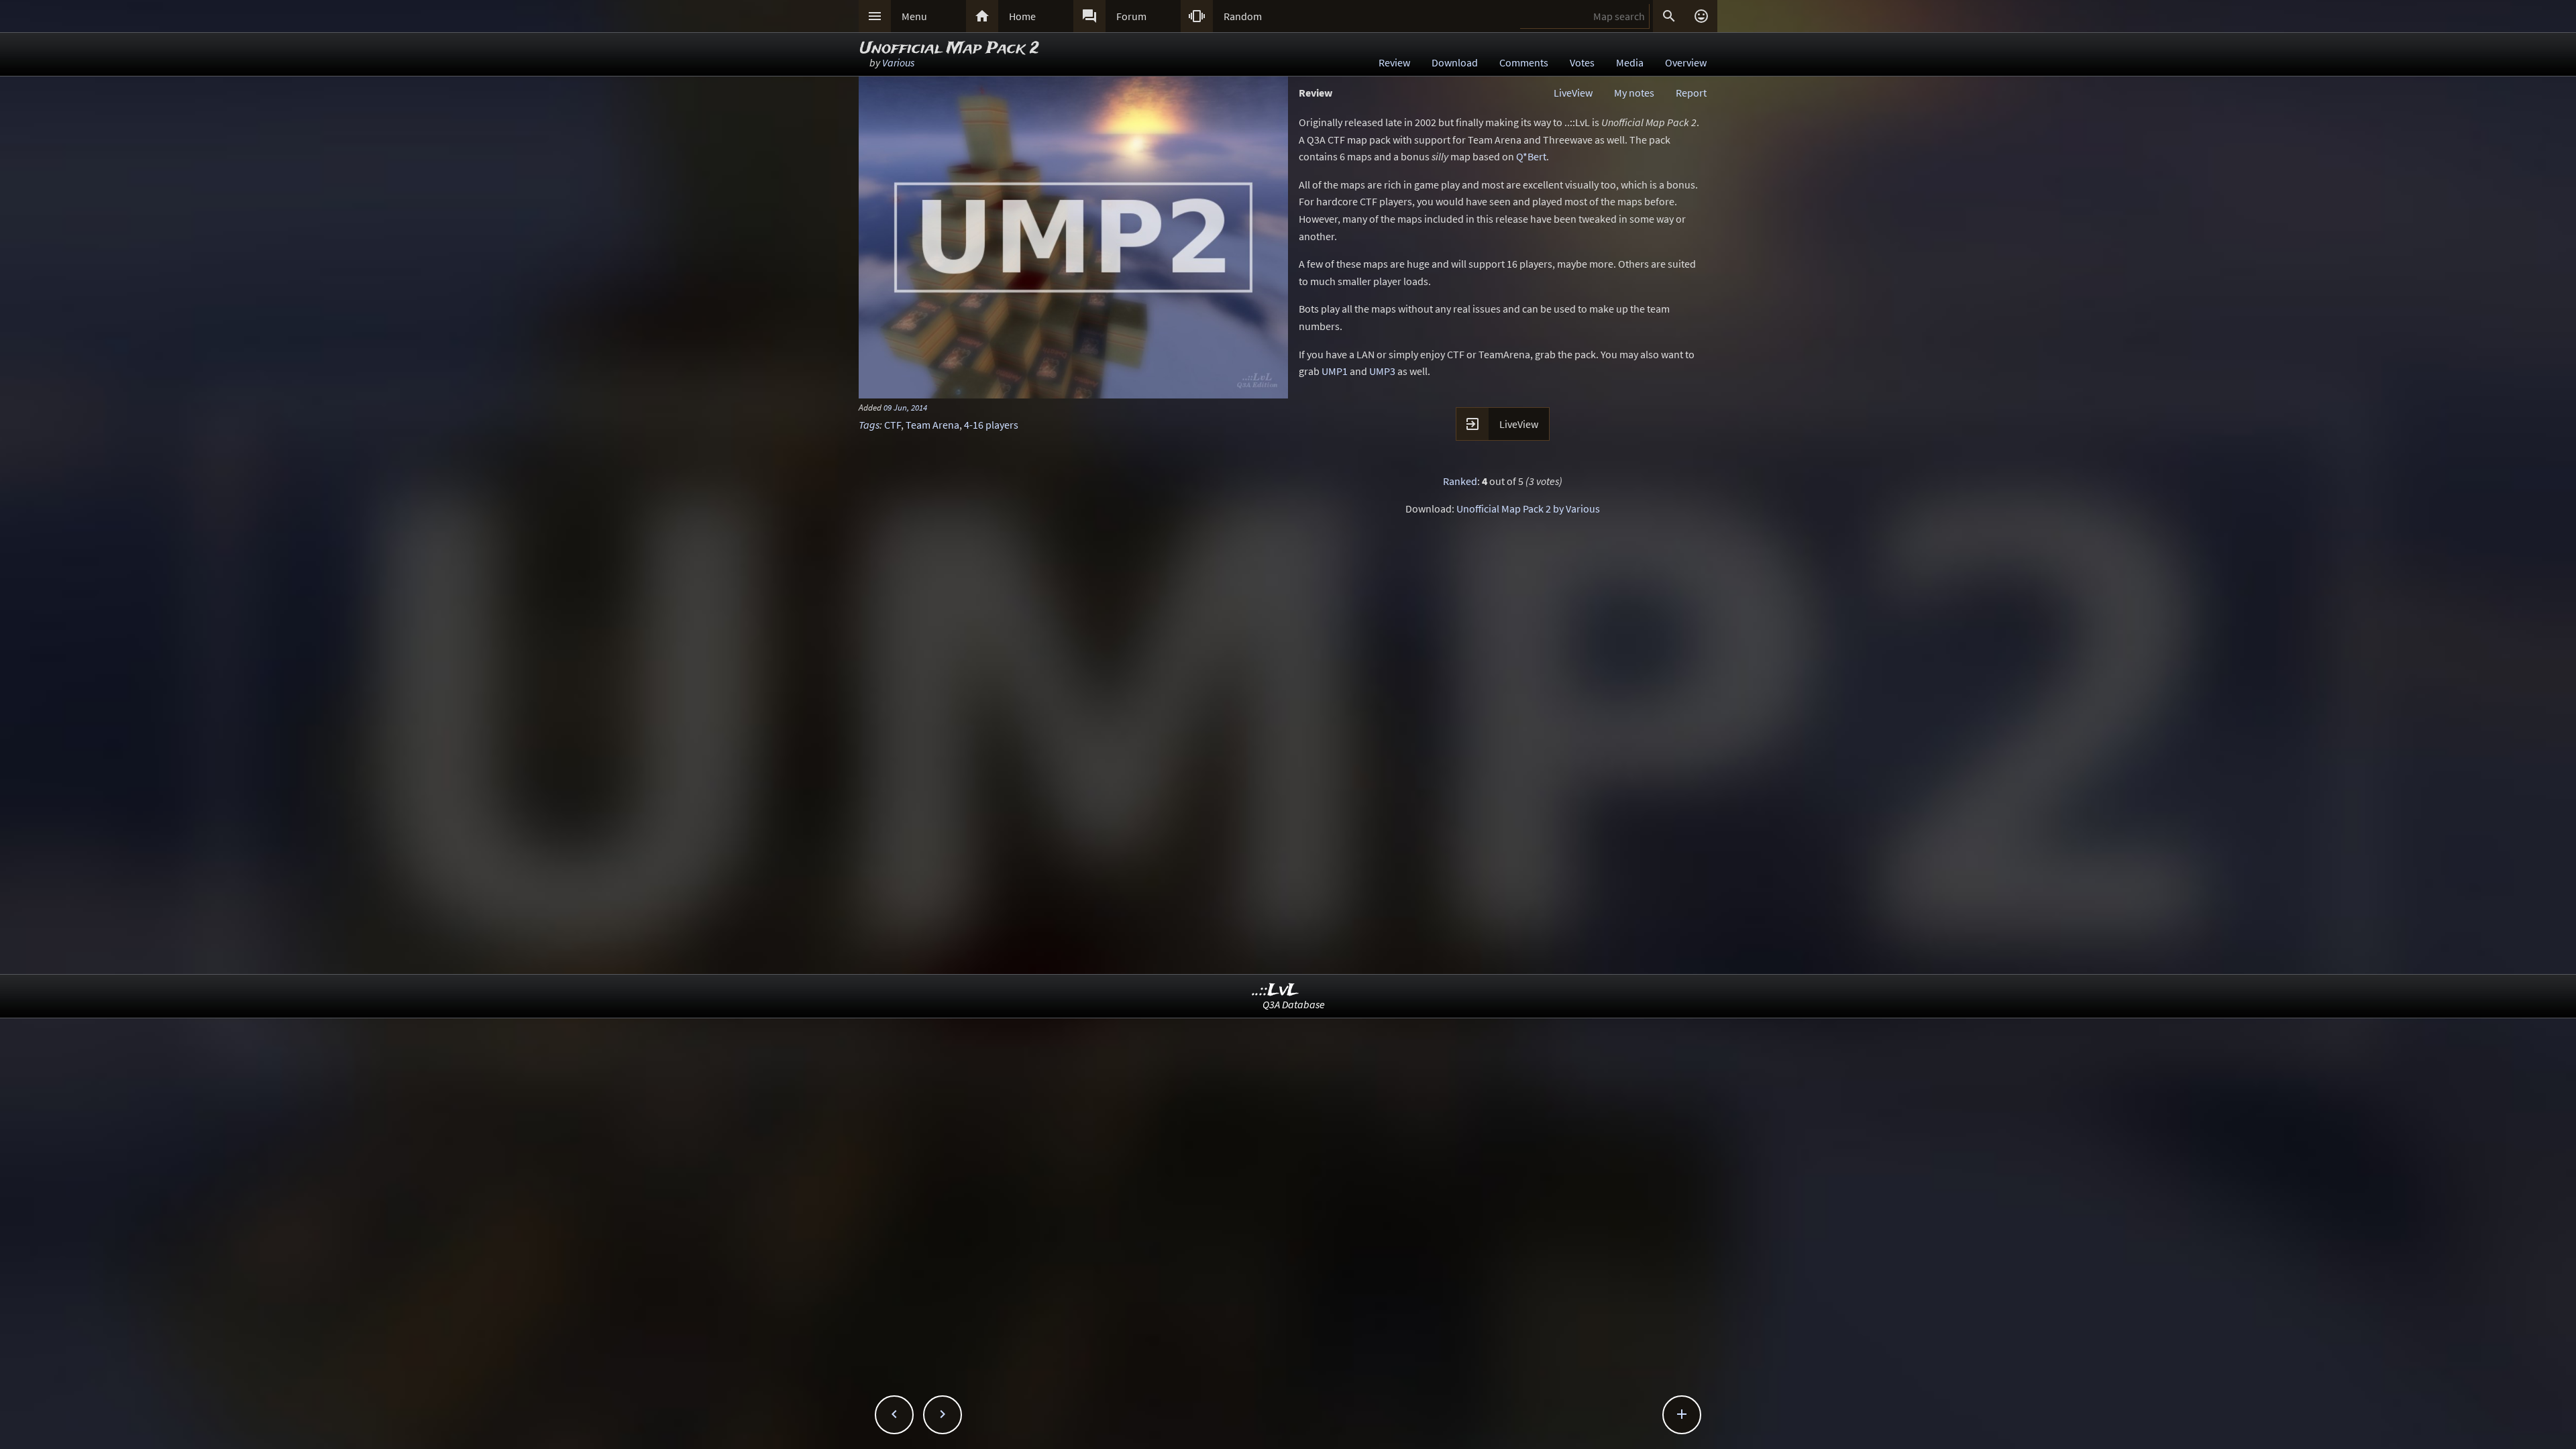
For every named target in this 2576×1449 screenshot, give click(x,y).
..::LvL (1276, 990)
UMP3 (1382, 371)
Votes (1582, 62)
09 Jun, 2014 (905, 407)
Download (1455, 62)
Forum (1131, 16)
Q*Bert (1531, 156)
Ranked (1460, 481)
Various (898, 62)
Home (1022, 16)
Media (1630, 62)
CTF (893, 425)
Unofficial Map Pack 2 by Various (1528, 508)
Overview (1686, 62)
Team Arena (932, 425)
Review (1394, 62)
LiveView (1573, 93)
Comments (1524, 62)
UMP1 (1335, 371)
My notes (1634, 93)
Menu (914, 16)
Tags (869, 425)
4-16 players (991, 425)
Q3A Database (1294, 1004)
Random (1243, 16)
